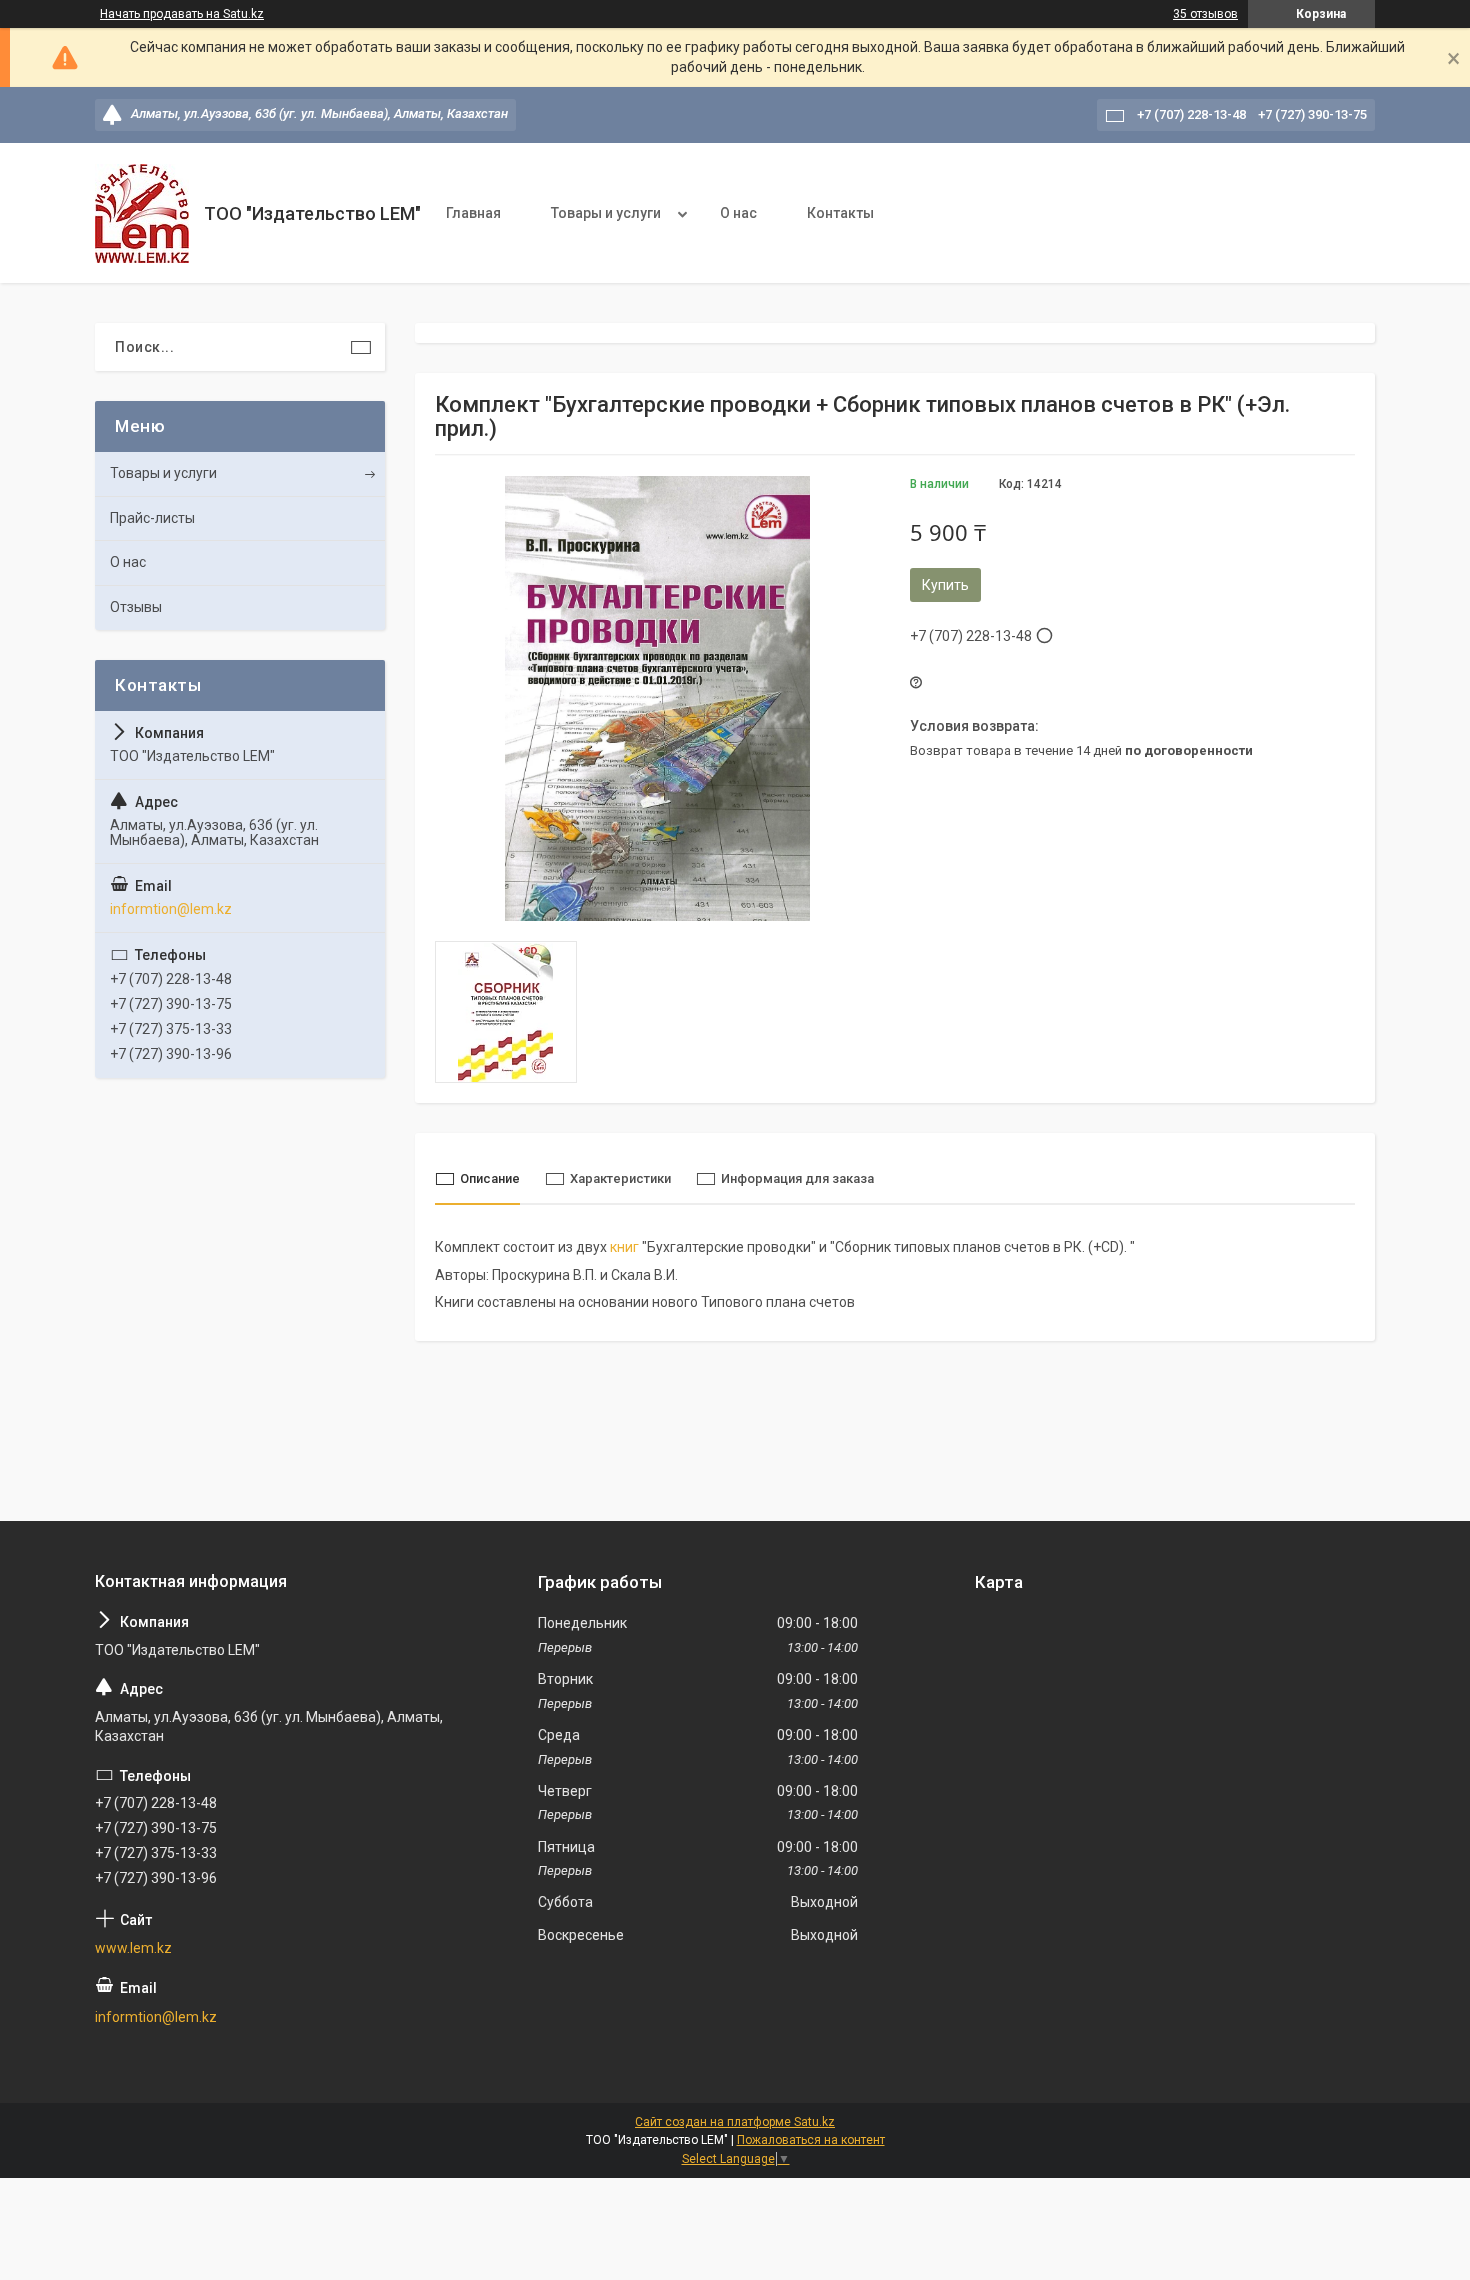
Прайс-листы (152, 518)
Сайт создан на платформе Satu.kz (735, 2122)
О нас (738, 213)
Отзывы (136, 607)
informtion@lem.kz (171, 909)
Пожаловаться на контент (811, 2140)
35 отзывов (1205, 14)
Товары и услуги (606, 213)
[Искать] (361, 347)
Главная (473, 213)
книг (624, 1247)
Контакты (840, 213)
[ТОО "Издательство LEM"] (142, 213)
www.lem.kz (133, 1948)
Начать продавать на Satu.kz (182, 14)
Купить (945, 585)
